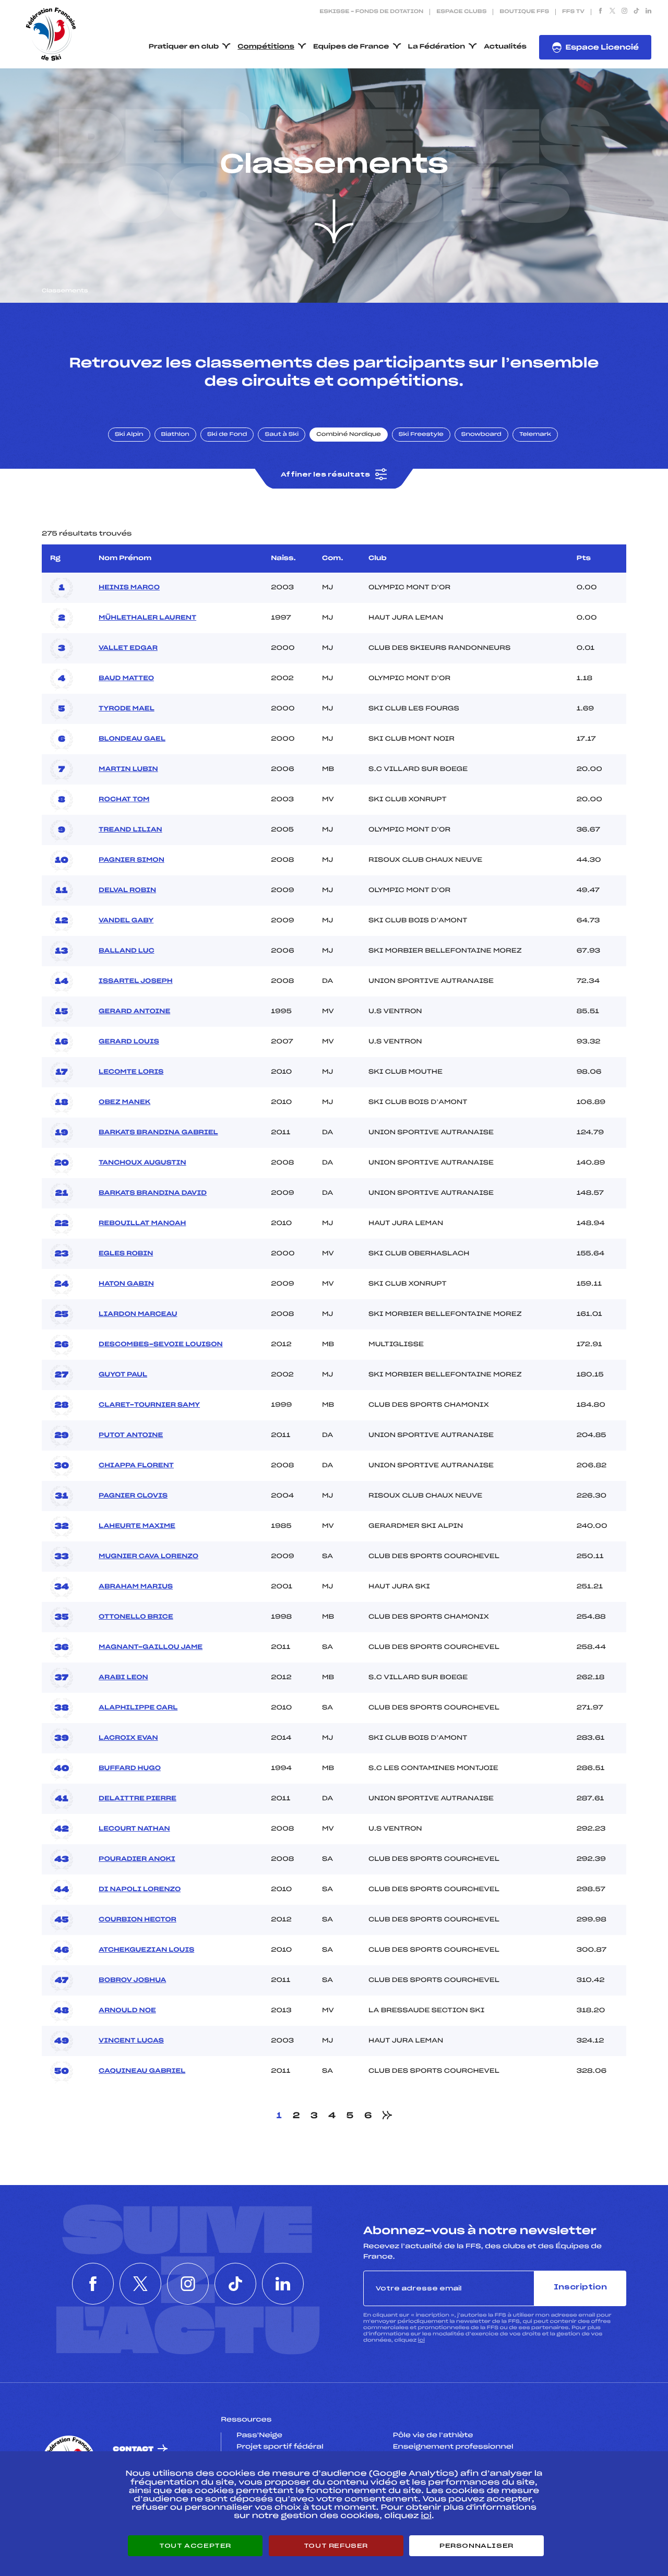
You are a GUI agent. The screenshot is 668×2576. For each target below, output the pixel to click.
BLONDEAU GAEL (132, 739)
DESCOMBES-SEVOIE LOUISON (161, 1345)
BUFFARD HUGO (130, 1768)
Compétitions (266, 47)
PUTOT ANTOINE (131, 1435)
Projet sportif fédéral (280, 2447)
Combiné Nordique (349, 435)
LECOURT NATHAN (134, 1829)
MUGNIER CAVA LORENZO (148, 1557)
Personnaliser (476, 2546)
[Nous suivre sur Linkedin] (648, 12)
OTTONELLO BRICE (136, 1617)
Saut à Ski (282, 435)
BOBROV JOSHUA (132, 1980)
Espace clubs (461, 12)
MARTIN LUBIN (128, 769)
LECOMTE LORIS (131, 1072)
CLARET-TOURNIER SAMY (149, 1405)
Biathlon (175, 435)
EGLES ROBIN (126, 1254)
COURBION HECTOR (138, 1920)
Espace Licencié (602, 48)
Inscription (580, 2288)
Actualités (505, 47)
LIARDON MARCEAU (138, 1314)
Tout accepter (195, 2546)
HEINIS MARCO (129, 588)
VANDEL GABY (126, 921)
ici (421, 2340)
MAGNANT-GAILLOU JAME (151, 1647)
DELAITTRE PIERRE (138, 1799)
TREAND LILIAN (130, 830)
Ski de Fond (227, 435)
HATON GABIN (126, 1284)
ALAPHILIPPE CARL (138, 1708)
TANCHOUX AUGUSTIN (142, 1163)
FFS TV (573, 12)
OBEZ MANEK (124, 1102)
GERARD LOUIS (129, 1042)
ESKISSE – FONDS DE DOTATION (371, 12)
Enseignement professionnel (453, 2447)
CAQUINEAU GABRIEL (142, 2071)
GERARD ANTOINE (134, 1012)
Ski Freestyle (421, 435)
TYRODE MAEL (127, 709)
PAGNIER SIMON (132, 860)
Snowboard (481, 435)
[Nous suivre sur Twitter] (612, 12)
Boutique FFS (524, 12)
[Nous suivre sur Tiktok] (636, 12)
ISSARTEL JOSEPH (136, 981)
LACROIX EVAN (128, 1738)
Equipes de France (351, 47)
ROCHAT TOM (124, 800)
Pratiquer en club (184, 47)
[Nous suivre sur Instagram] (624, 12)
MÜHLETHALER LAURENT (147, 618)
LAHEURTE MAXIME (137, 1526)
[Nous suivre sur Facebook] (600, 12)
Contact (133, 2449)
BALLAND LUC (126, 951)
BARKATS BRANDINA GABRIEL (158, 1133)
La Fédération (437, 47)
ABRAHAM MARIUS (136, 1587)
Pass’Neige (259, 2436)
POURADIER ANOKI (137, 1859)
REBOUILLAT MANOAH (142, 1224)
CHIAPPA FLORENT (136, 1466)
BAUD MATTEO (126, 679)
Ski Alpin (129, 435)
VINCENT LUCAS (131, 2041)
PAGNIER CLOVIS (133, 1496)
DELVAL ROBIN (127, 891)
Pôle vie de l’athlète (433, 2436)
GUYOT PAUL (123, 1375)
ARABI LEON (123, 1678)
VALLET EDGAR (128, 648)
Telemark (535, 435)
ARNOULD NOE (127, 2011)
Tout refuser (336, 2546)
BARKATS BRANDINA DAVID (153, 1193)
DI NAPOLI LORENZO (140, 1890)
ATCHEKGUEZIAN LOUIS (146, 1950)
